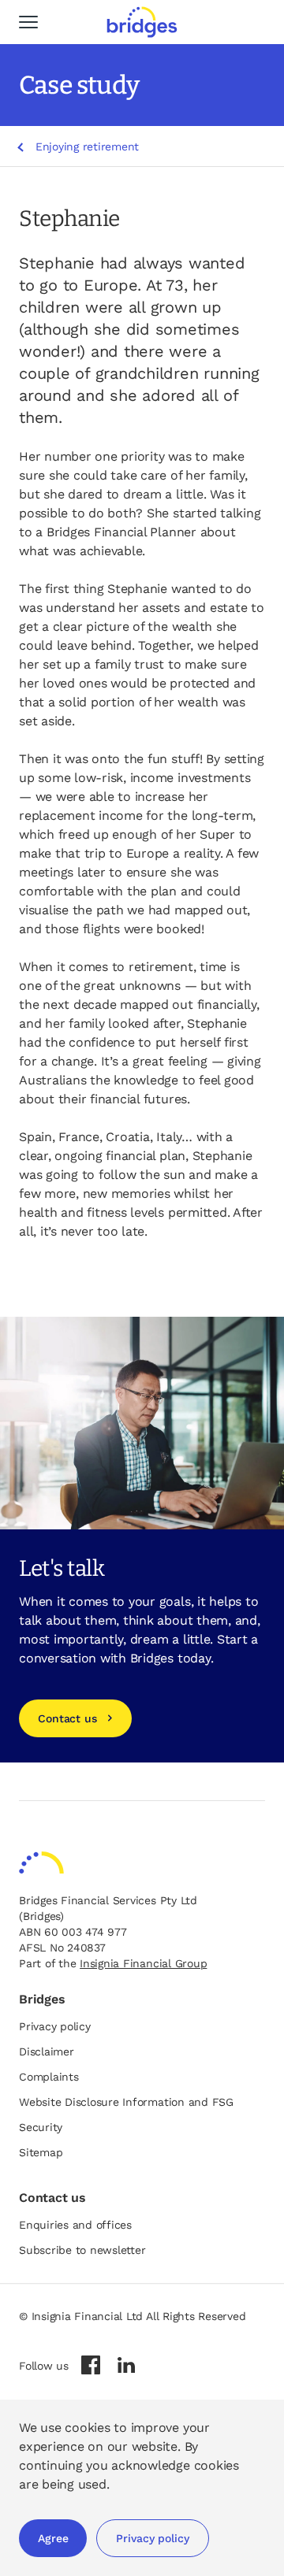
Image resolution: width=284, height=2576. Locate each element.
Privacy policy (152, 2538)
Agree (53, 2538)
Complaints (49, 2077)
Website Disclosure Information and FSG (126, 2102)
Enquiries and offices (75, 2225)
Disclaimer (47, 2052)
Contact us (67, 1718)
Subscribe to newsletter (82, 2250)
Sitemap (41, 2152)
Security (41, 2127)
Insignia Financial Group (143, 1963)
